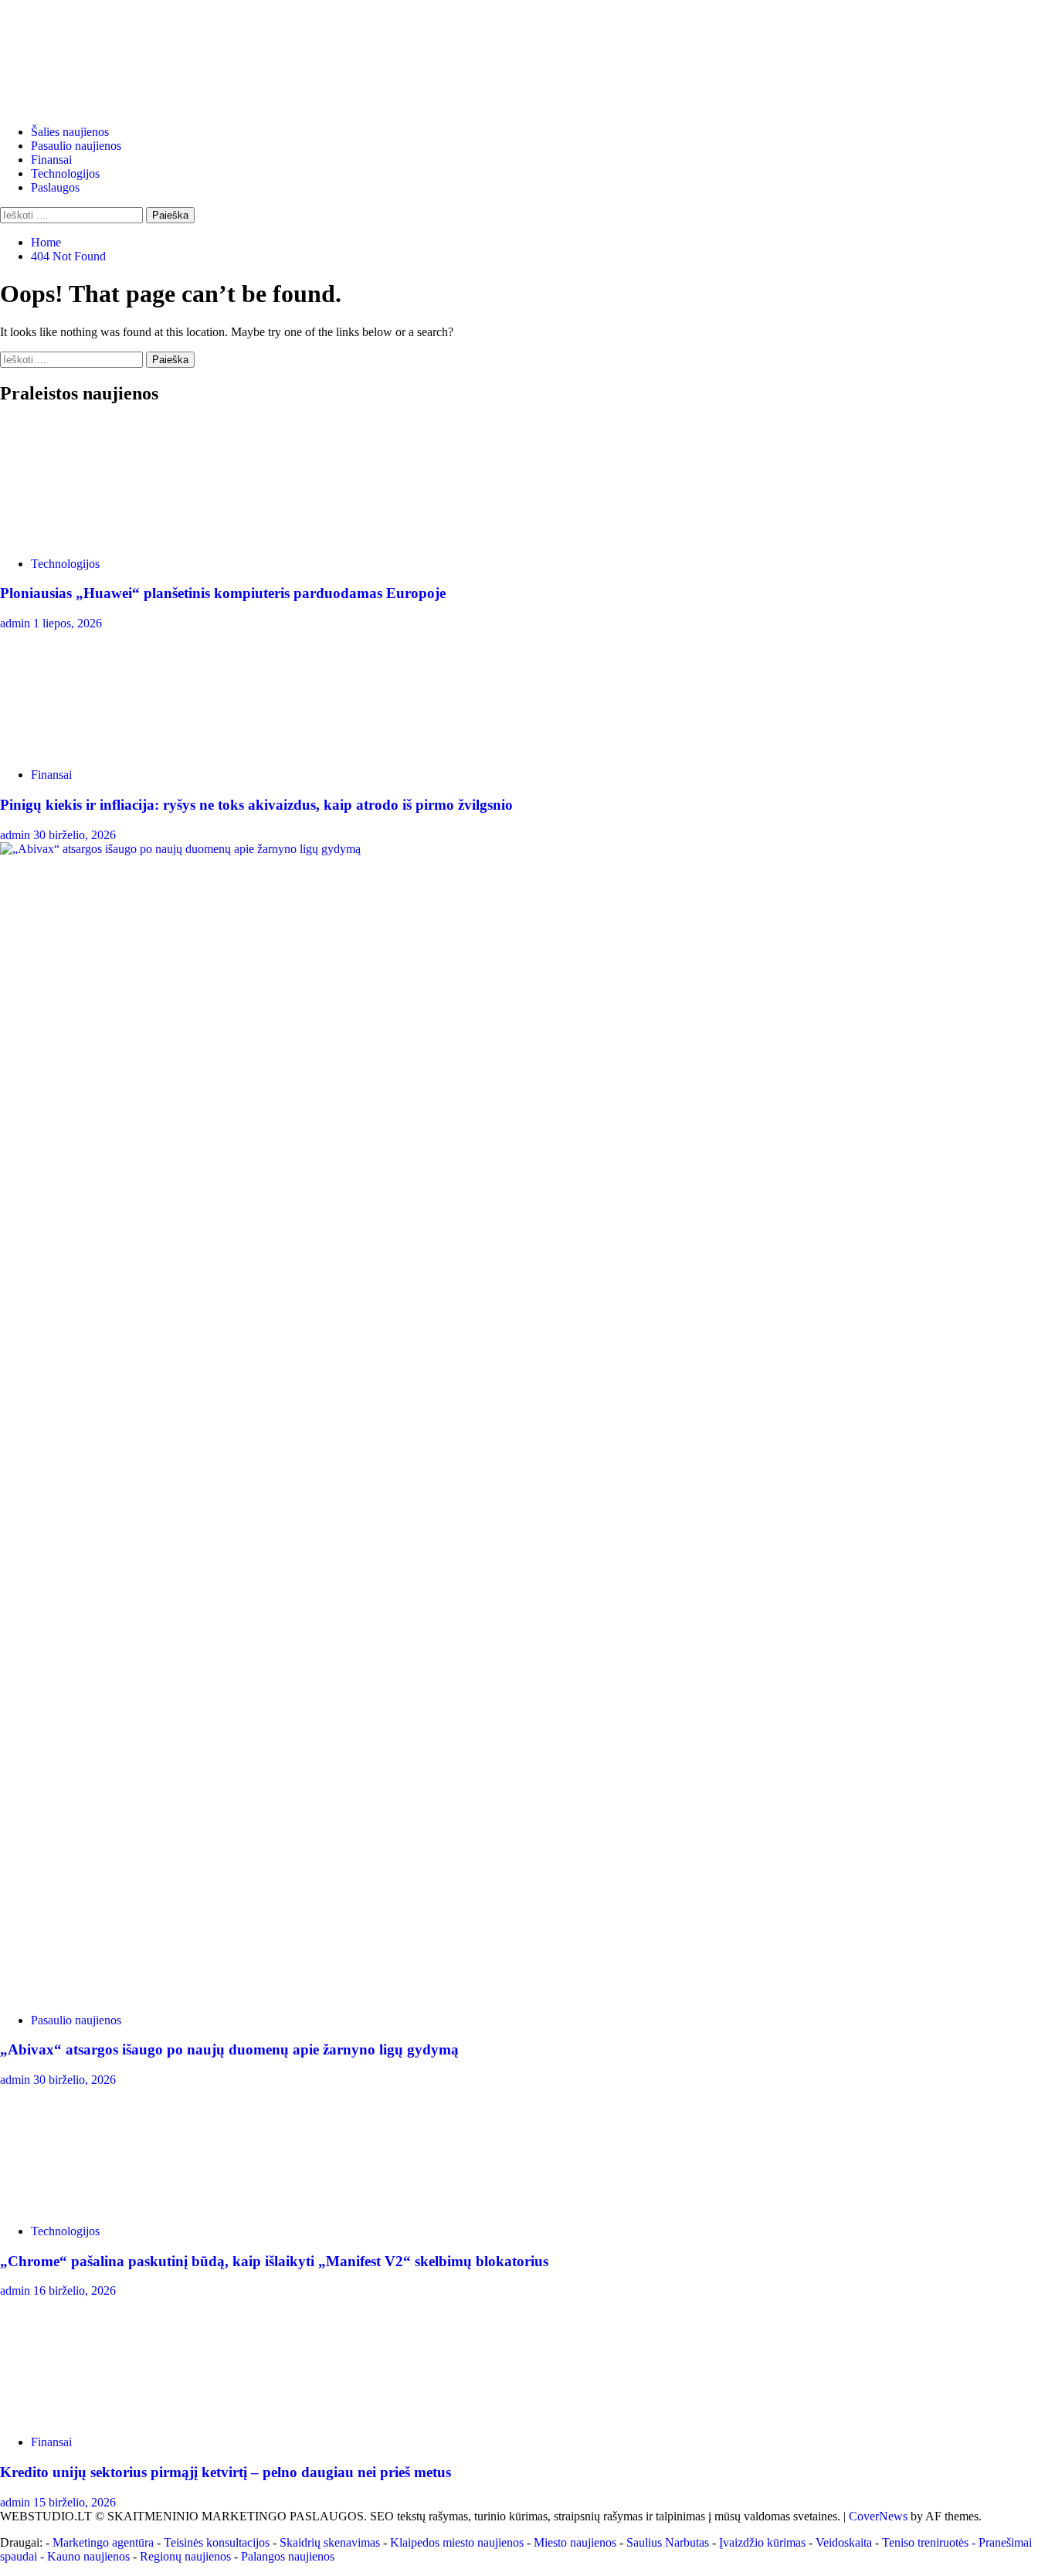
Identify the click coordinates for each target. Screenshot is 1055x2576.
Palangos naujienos (288, 2556)
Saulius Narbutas (668, 2542)
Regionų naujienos (185, 2556)
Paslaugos (55, 187)
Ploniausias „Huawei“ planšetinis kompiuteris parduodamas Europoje (223, 593)
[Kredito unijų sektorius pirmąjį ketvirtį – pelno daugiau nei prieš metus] (116, 2416)
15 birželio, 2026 (75, 2502)
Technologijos (65, 173)
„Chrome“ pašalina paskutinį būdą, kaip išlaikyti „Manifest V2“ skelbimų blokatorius (274, 2261)
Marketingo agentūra (103, 2542)
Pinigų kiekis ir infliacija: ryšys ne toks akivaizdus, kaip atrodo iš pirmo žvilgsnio (256, 805)
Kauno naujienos (88, 2556)
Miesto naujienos (575, 2542)
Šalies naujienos (70, 132)
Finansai (51, 160)
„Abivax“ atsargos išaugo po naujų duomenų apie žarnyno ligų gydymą (229, 2049)
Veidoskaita (844, 2542)
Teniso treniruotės (925, 2542)
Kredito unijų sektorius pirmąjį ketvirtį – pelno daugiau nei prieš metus (226, 2472)
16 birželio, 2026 (75, 2291)
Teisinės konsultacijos (217, 2542)
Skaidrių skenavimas (330, 2542)
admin (17, 623)
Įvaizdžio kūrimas (762, 2542)
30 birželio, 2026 (75, 835)
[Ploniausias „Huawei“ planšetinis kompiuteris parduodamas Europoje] (116, 537)
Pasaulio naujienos (76, 146)
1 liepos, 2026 (68, 623)
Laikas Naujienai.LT (94, 36)
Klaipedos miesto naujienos (457, 2542)
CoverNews (878, 2516)
